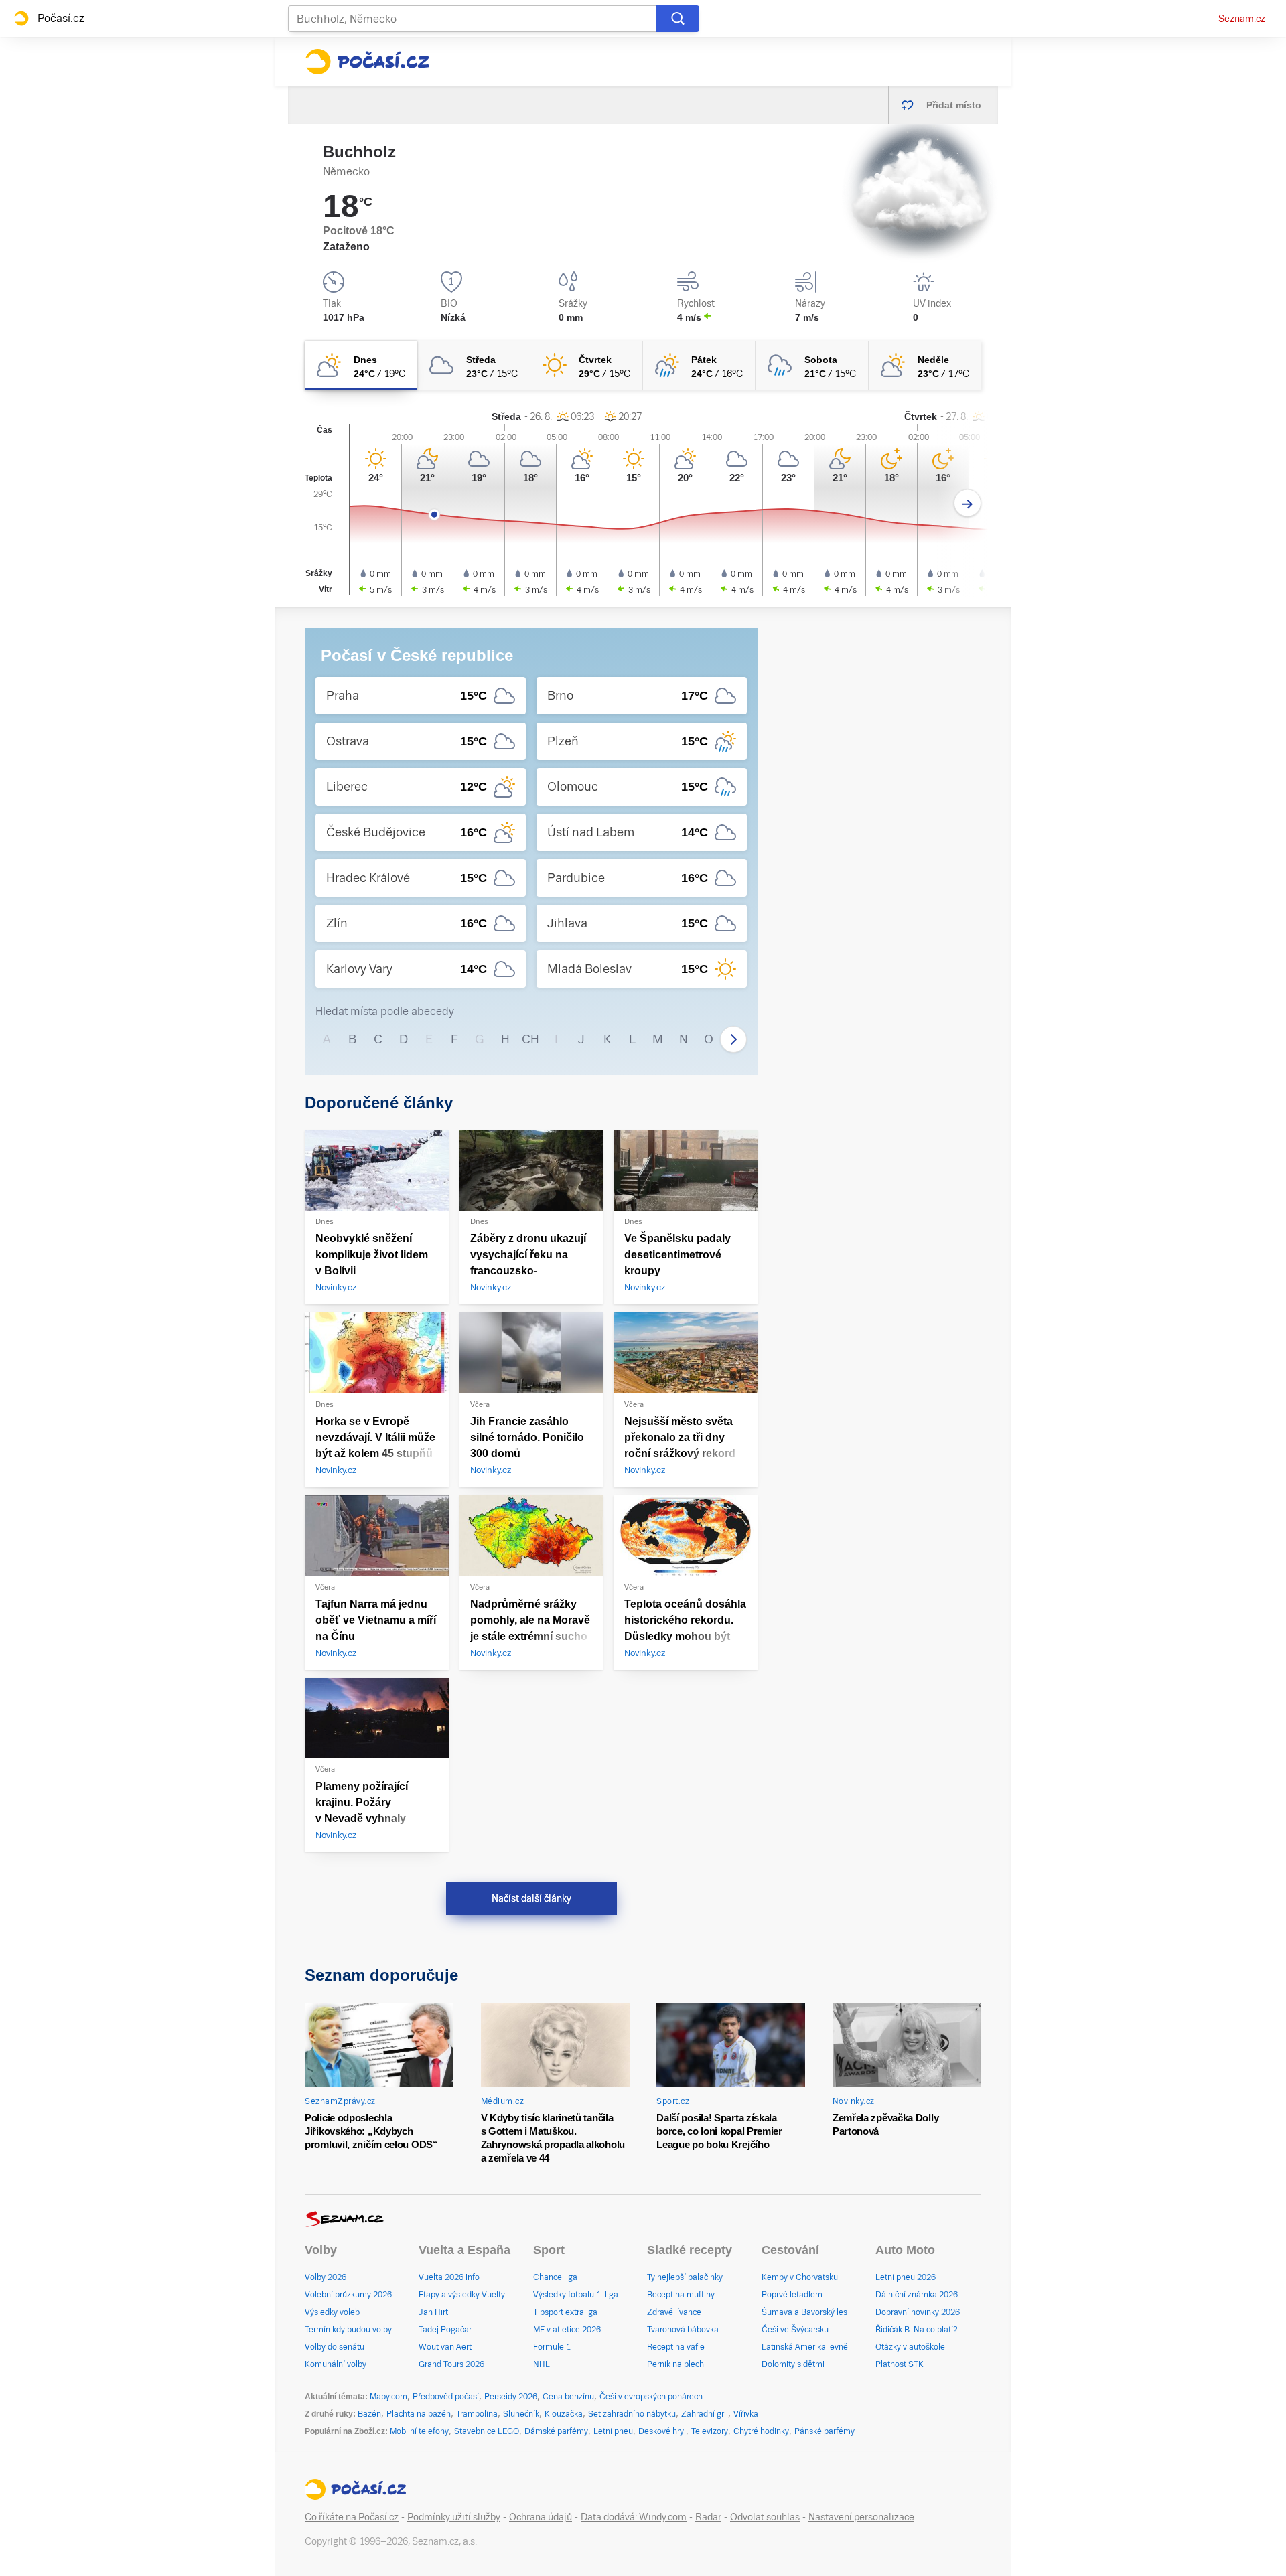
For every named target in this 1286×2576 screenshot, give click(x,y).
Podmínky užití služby (454, 2517)
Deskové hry (662, 2431)
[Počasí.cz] (367, 62)
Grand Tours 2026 (451, 2364)
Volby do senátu (335, 2347)
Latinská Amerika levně (805, 2347)
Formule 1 (552, 2347)
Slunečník (521, 2414)
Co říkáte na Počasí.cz (352, 2517)
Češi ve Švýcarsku (795, 2330)
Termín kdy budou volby (348, 2330)
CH (530, 1039)
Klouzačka (564, 2414)
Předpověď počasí (446, 2397)
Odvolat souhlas (765, 2517)
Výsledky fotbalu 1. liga (576, 2295)
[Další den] (968, 503)
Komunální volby (336, 2364)
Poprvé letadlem (792, 2295)
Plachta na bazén (419, 2414)
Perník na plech (675, 2364)
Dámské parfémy (556, 2431)
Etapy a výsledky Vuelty (462, 2295)
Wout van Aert (445, 2347)
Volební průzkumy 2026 (348, 2295)
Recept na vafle (676, 2347)
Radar (708, 2517)
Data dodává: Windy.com (634, 2517)
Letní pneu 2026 (906, 2277)
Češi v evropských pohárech (651, 2397)
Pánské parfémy (825, 2431)
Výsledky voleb (332, 2312)
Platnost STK (900, 2364)
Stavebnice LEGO (487, 2431)
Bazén (369, 2414)
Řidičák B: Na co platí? (917, 2330)
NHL (542, 2364)
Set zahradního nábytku (632, 2414)
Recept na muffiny (681, 2295)
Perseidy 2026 (511, 2397)
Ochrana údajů (541, 2517)
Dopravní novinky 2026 (918, 2312)
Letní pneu (613, 2431)
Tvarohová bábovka (683, 2330)
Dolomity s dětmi (793, 2364)
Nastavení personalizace (861, 2517)
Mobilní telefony (419, 2431)
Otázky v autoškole (910, 2347)
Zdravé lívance (674, 2312)
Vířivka (746, 2414)
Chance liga (555, 2277)
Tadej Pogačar (445, 2330)
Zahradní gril (705, 2414)
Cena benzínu (568, 2397)
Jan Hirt (433, 2312)
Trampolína (477, 2414)
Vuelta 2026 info (449, 2277)
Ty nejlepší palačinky (685, 2277)
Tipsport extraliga (565, 2312)
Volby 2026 (326, 2277)
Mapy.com (388, 2397)
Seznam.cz (1242, 19)
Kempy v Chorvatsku (800, 2277)
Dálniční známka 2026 (917, 2295)
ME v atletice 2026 (567, 2330)
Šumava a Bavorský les (804, 2312)
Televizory (710, 2431)
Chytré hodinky (761, 2431)
